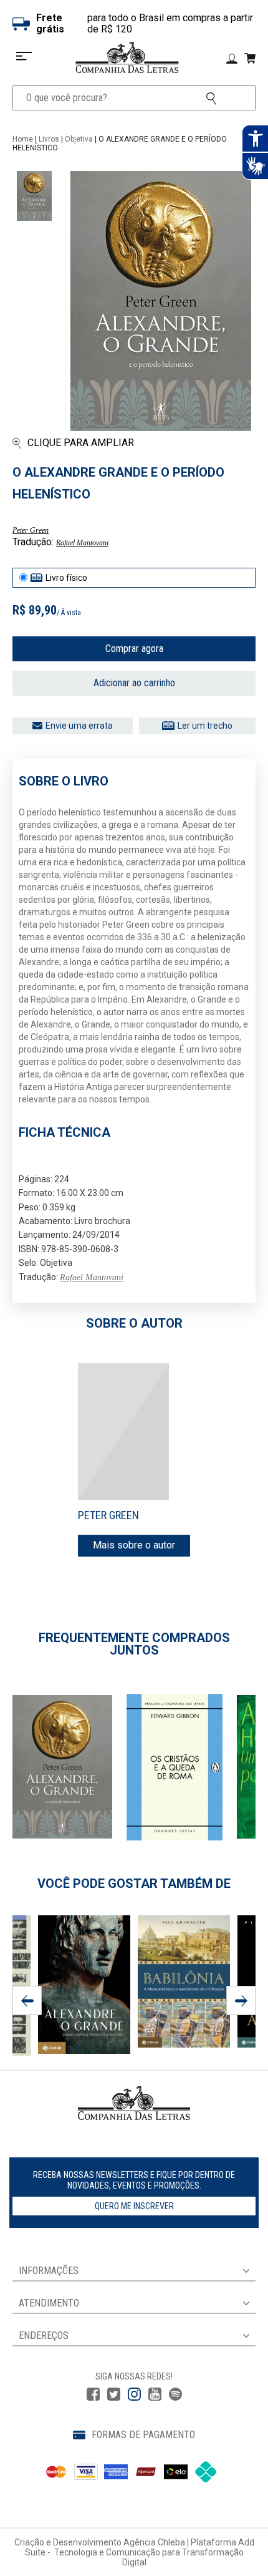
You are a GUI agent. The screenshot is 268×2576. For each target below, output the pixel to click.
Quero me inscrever (134, 2206)
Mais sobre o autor (134, 1545)
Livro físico (66, 578)
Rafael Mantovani (82, 543)
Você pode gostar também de (134, 1883)
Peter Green (31, 530)
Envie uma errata (79, 726)
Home (23, 139)
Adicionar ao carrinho (134, 683)
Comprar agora (134, 649)
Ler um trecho (205, 726)
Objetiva (79, 139)
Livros (49, 139)
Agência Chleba (154, 2542)
